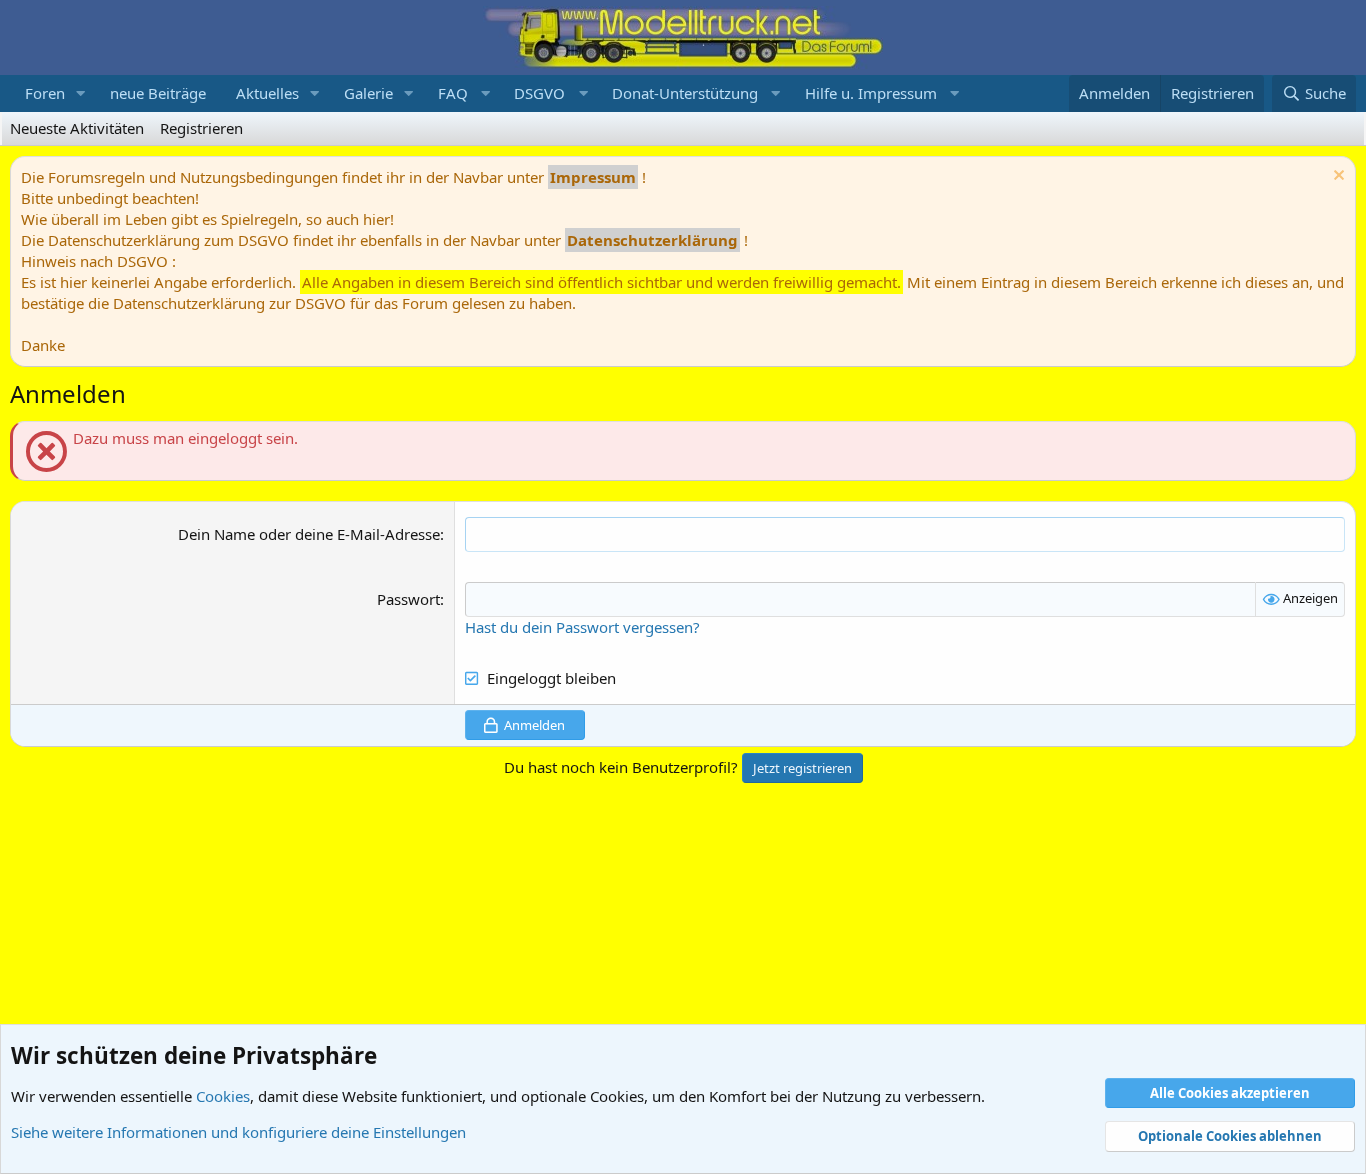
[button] (81, 93)
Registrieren (201, 128)
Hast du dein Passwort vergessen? (582, 627)
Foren (45, 93)
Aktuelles (267, 93)
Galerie (368, 93)
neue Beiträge (158, 93)
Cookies (223, 1096)
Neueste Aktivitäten (77, 128)
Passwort (408, 599)
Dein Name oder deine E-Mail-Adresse (309, 534)
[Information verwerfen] (1336, 177)
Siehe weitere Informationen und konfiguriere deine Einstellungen (238, 1132)
